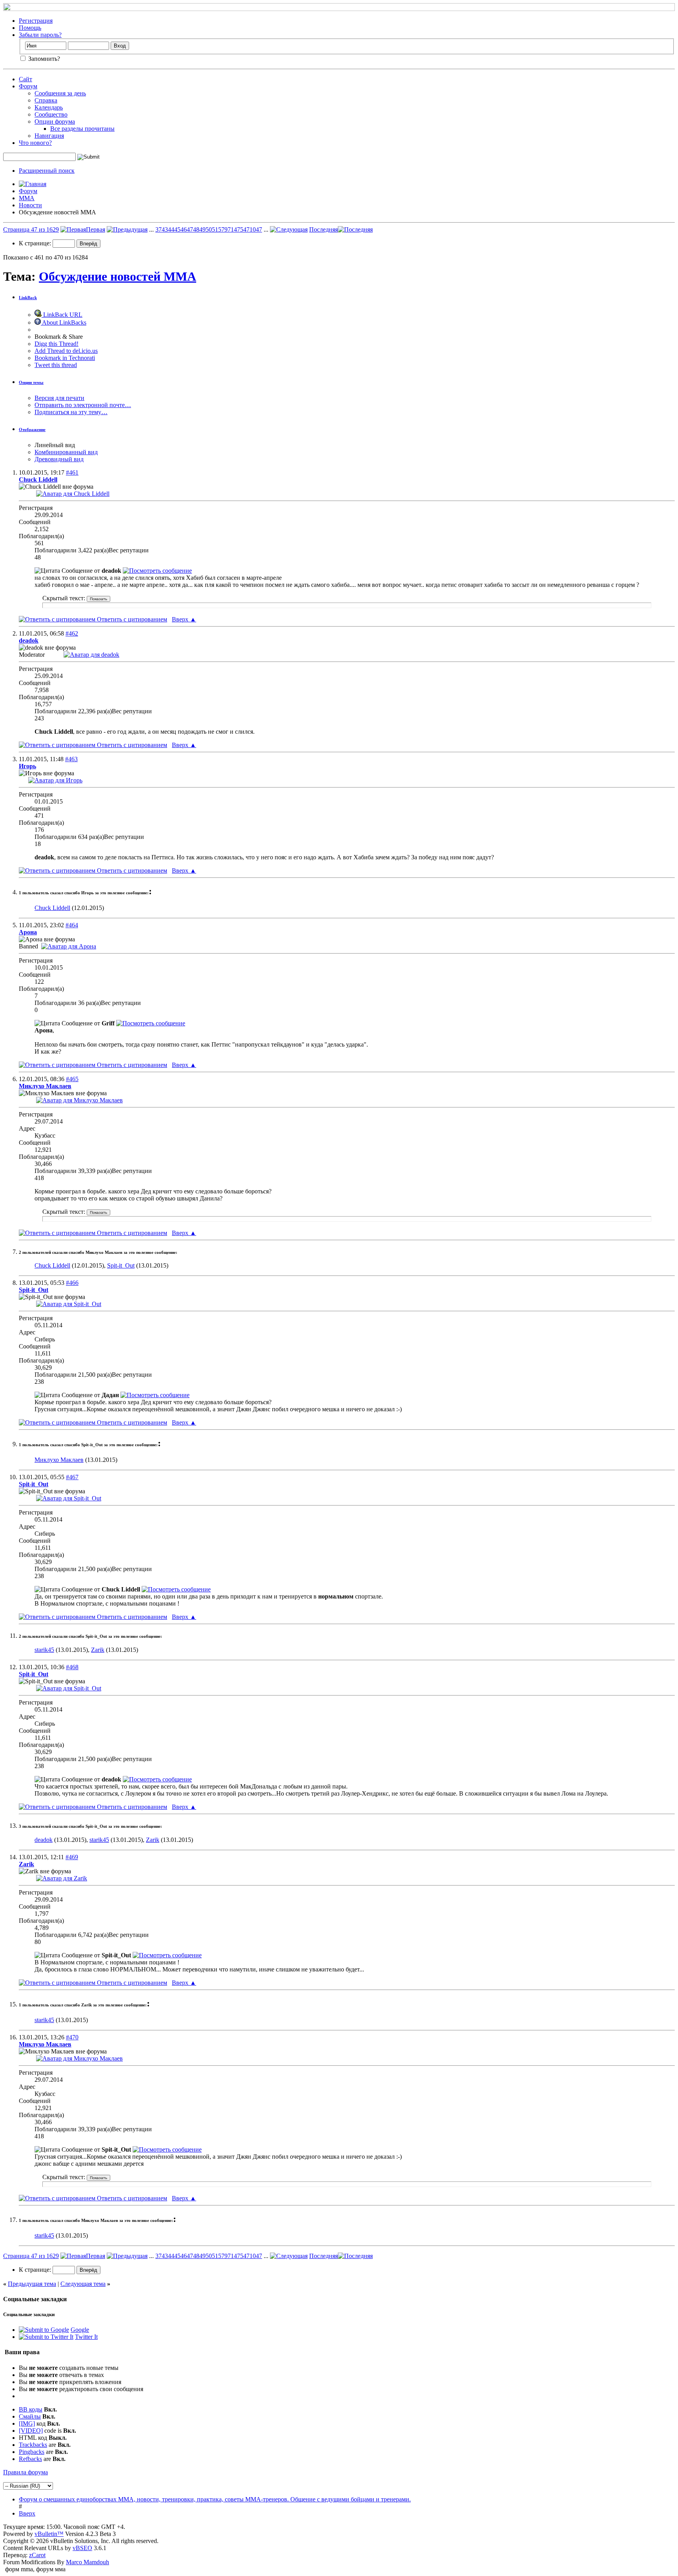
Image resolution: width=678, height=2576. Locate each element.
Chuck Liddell (52, 908)
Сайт (26, 79)
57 (221, 229)
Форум (28, 86)
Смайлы (30, 2416)
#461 (72, 472)
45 (177, 229)
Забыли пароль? (40, 35)
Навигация (49, 136)
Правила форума (26, 2472)
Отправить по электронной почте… (83, 405)
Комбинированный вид (66, 452)
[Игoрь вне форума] (55, 780)
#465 (72, 1079)
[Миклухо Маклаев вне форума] (79, 1100)
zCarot (37, 2555)
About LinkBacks (64, 322)
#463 (71, 759)
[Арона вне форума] (69, 946)
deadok (44, 1840)
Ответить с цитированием (131, 619)
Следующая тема (83, 2284)
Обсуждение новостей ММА (118, 276)
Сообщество (51, 114)
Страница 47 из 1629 (31, 229)
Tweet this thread (56, 365)
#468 (72, 1667)
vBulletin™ (49, 2534)
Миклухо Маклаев (59, 1460)
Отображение (32, 429)
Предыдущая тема (32, 2284)
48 (196, 229)
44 (171, 229)
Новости (30, 205)
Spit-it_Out (121, 1265)
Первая (96, 229)
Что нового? (35, 143)
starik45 (44, 1650)
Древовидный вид (59, 459)
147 (235, 229)
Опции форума (55, 121)
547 (245, 229)
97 (228, 229)
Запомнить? (43, 59)
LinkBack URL (62, 315)
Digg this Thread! (56, 344)
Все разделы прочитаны (82, 129)
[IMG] (27, 2423)
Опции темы (31, 382)
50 (209, 229)
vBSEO (82, 2548)
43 (165, 229)
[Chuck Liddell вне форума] (73, 494)
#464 (72, 925)
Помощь (30, 28)
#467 (72, 1477)
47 (190, 229)
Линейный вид (55, 445)
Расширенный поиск (47, 171)
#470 (72, 2037)
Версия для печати (59, 398)
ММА (27, 198)
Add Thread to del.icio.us (66, 351)
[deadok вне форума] (91, 655)
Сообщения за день (60, 93)
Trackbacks (33, 2445)
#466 (72, 1283)
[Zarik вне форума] (62, 1878)
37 (159, 229)
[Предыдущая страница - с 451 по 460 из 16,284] (127, 229)
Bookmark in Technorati (65, 358)
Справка (46, 100)
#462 (72, 633)
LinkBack (28, 298)
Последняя (324, 229)
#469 (72, 1857)
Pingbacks (32, 2452)
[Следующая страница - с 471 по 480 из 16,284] (289, 229)
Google (80, 2330)
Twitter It (86, 2337)
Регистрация (36, 21)
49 (202, 229)
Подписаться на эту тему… (71, 412)
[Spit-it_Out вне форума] (69, 1304)
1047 (256, 229)
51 (215, 229)
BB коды (31, 2409)
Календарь (49, 107)
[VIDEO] (31, 2431)
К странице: (36, 243)
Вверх (184, 619)
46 (184, 229)
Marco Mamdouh (87, 2562)
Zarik (98, 1650)
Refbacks (30, 2459)
